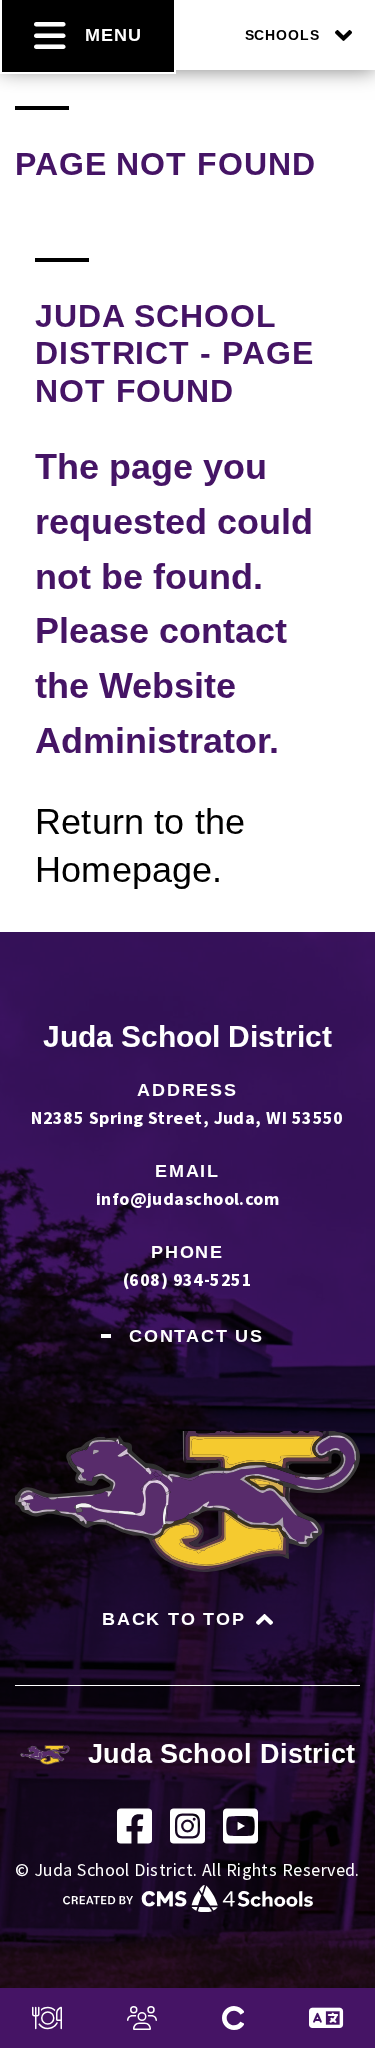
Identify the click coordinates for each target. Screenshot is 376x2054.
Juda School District (187, 1036)
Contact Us (196, 1336)
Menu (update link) (47, 2018)
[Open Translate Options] (326, 2018)
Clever (233, 2018)
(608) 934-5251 (187, 1279)
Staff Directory (142, 2018)
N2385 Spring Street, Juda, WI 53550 (187, 1117)
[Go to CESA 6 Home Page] (188, 1905)
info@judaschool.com (188, 1198)
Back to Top (174, 1619)
